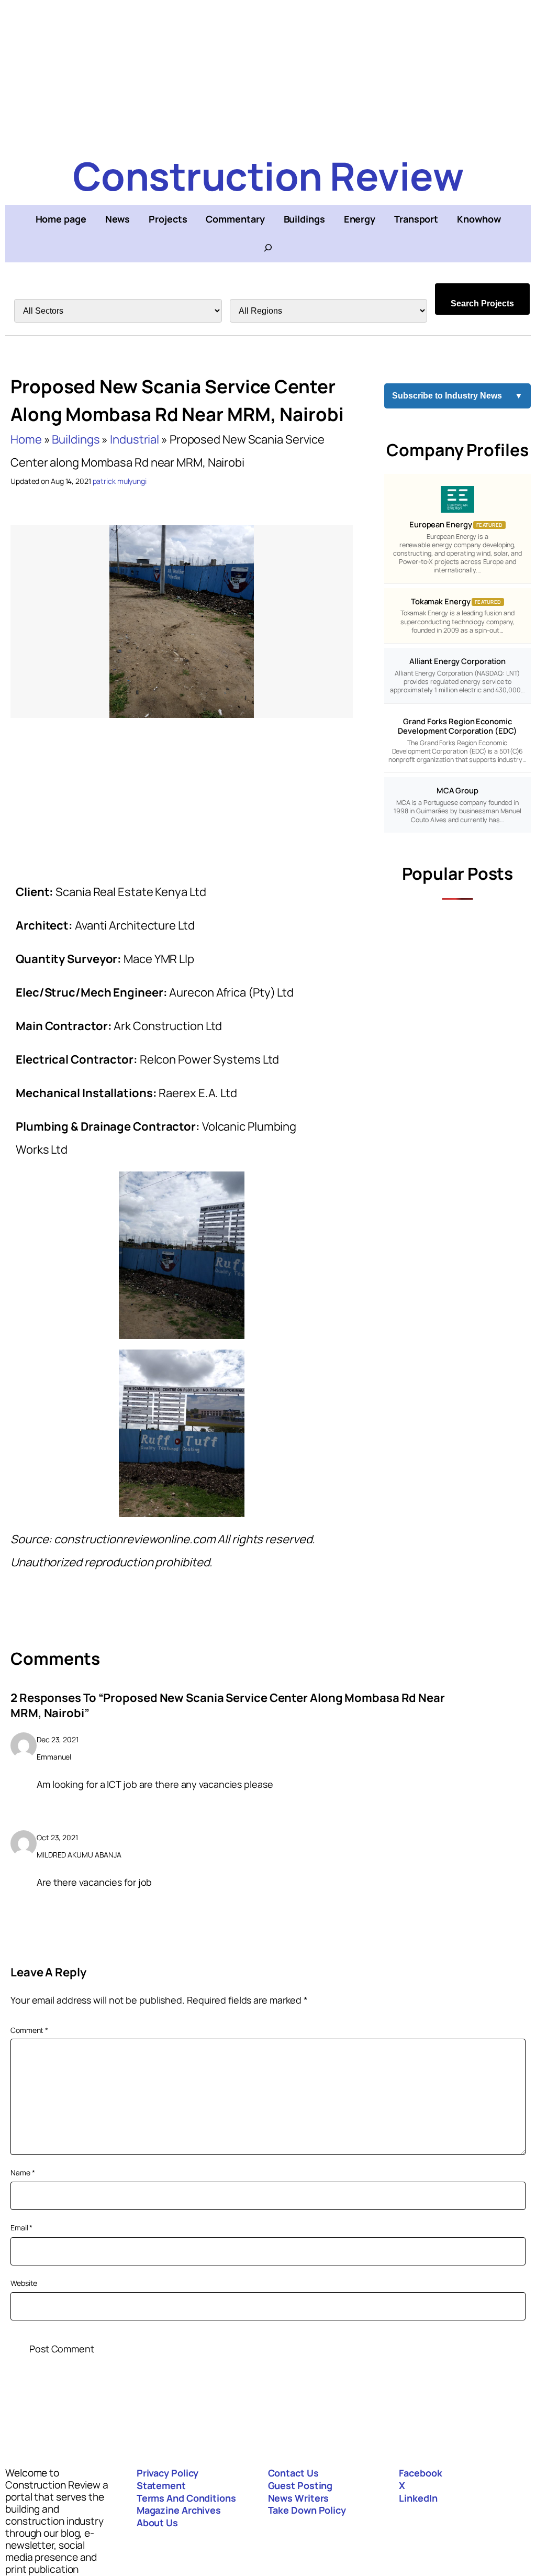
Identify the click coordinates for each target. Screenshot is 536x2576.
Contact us (293, 2473)
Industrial (135, 439)
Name (23, 2173)
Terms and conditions (186, 2498)
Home (26, 439)
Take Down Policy (307, 2510)
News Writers (299, 2498)
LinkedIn (418, 2498)
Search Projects (482, 303)
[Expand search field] (268, 248)
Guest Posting (300, 2485)
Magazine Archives (179, 2510)
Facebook (420, 2473)
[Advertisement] (268, 73)
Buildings (76, 439)
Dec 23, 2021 (58, 1739)
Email (21, 2227)
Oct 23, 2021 (57, 1837)
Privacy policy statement (168, 2479)
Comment (29, 2030)
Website (24, 2283)
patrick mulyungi (120, 481)
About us (157, 2523)
